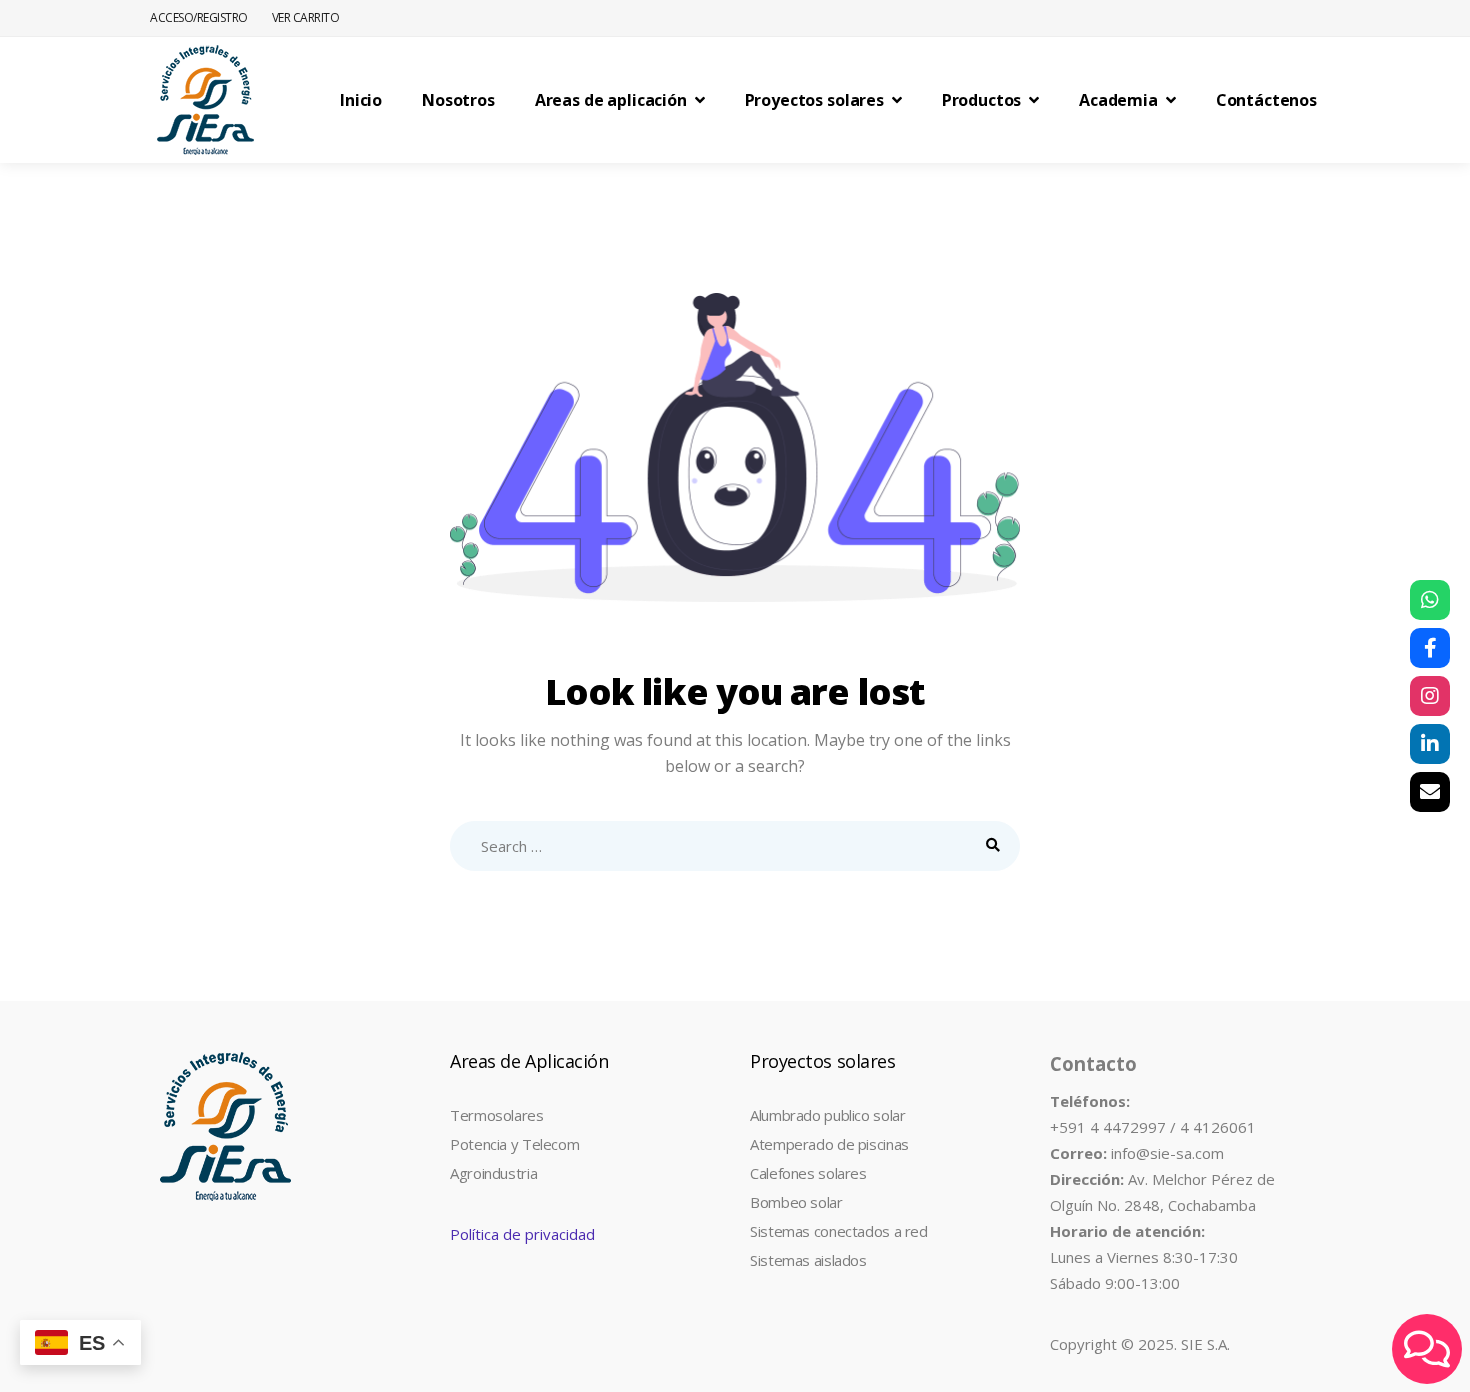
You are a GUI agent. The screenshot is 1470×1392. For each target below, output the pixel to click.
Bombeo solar (796, 1202)
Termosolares (497, 1115)
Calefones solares (808, 1173)
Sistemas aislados (808, 1260)
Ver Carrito (306, 17)
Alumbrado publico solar (827, 1115)
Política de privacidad (522, 1234)
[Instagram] (1430, 696)
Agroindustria (493, 1173)
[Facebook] (1430, 648)
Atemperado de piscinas (829, 1144)
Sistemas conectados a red (839, 1231)
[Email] (1430, 792)
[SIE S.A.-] (205, 100)
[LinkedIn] (1430, 744)
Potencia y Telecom (514, 1144)
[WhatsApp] (1430, 600)
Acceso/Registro (199, 17)
